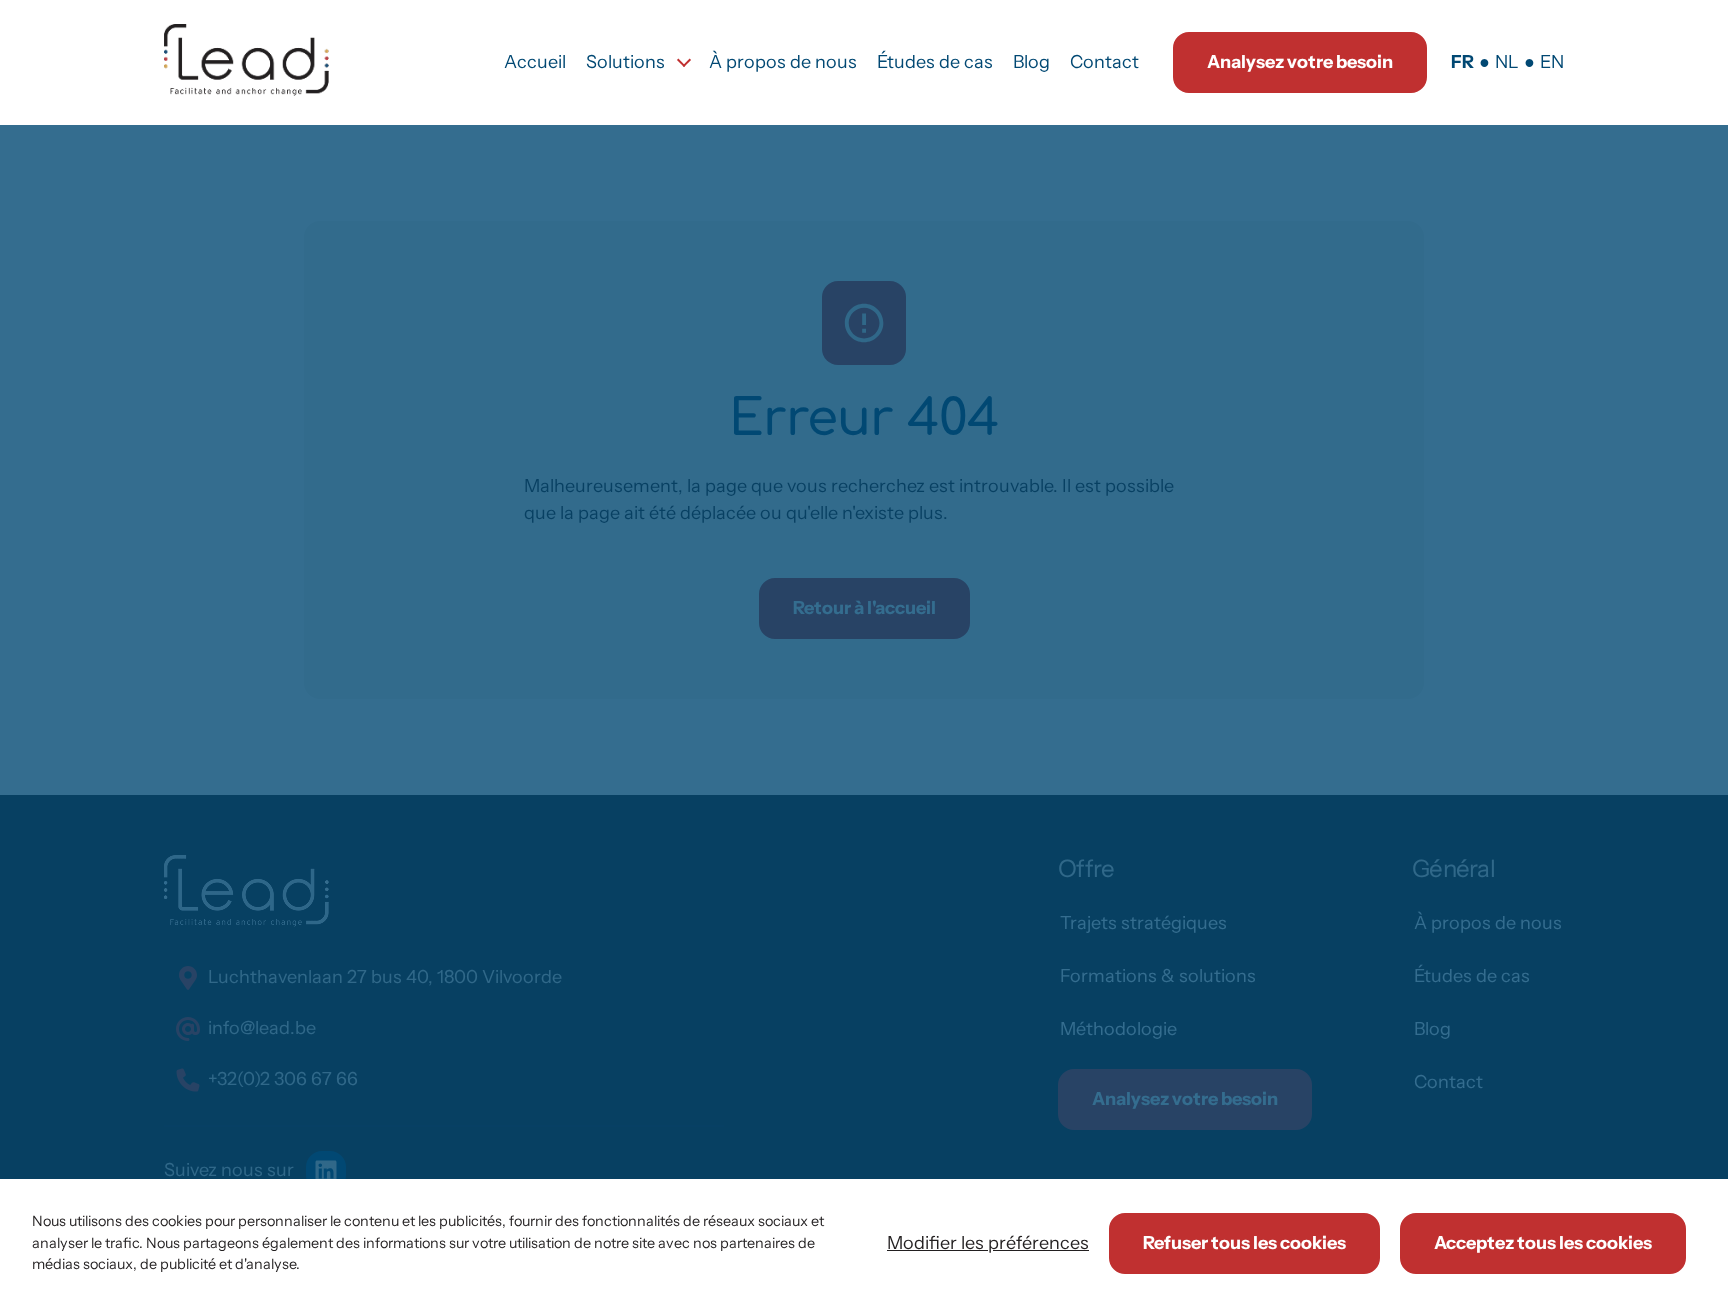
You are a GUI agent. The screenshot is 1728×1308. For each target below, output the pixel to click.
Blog (1031, 62)
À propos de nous (783, 62)
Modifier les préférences (988, 1243)
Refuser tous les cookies (1244, 1243)
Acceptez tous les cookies (1543, 1243)
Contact (1104, 62)
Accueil (535, 62)
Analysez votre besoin (1300, 62)
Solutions (625, 62)
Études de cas (935, 62)
